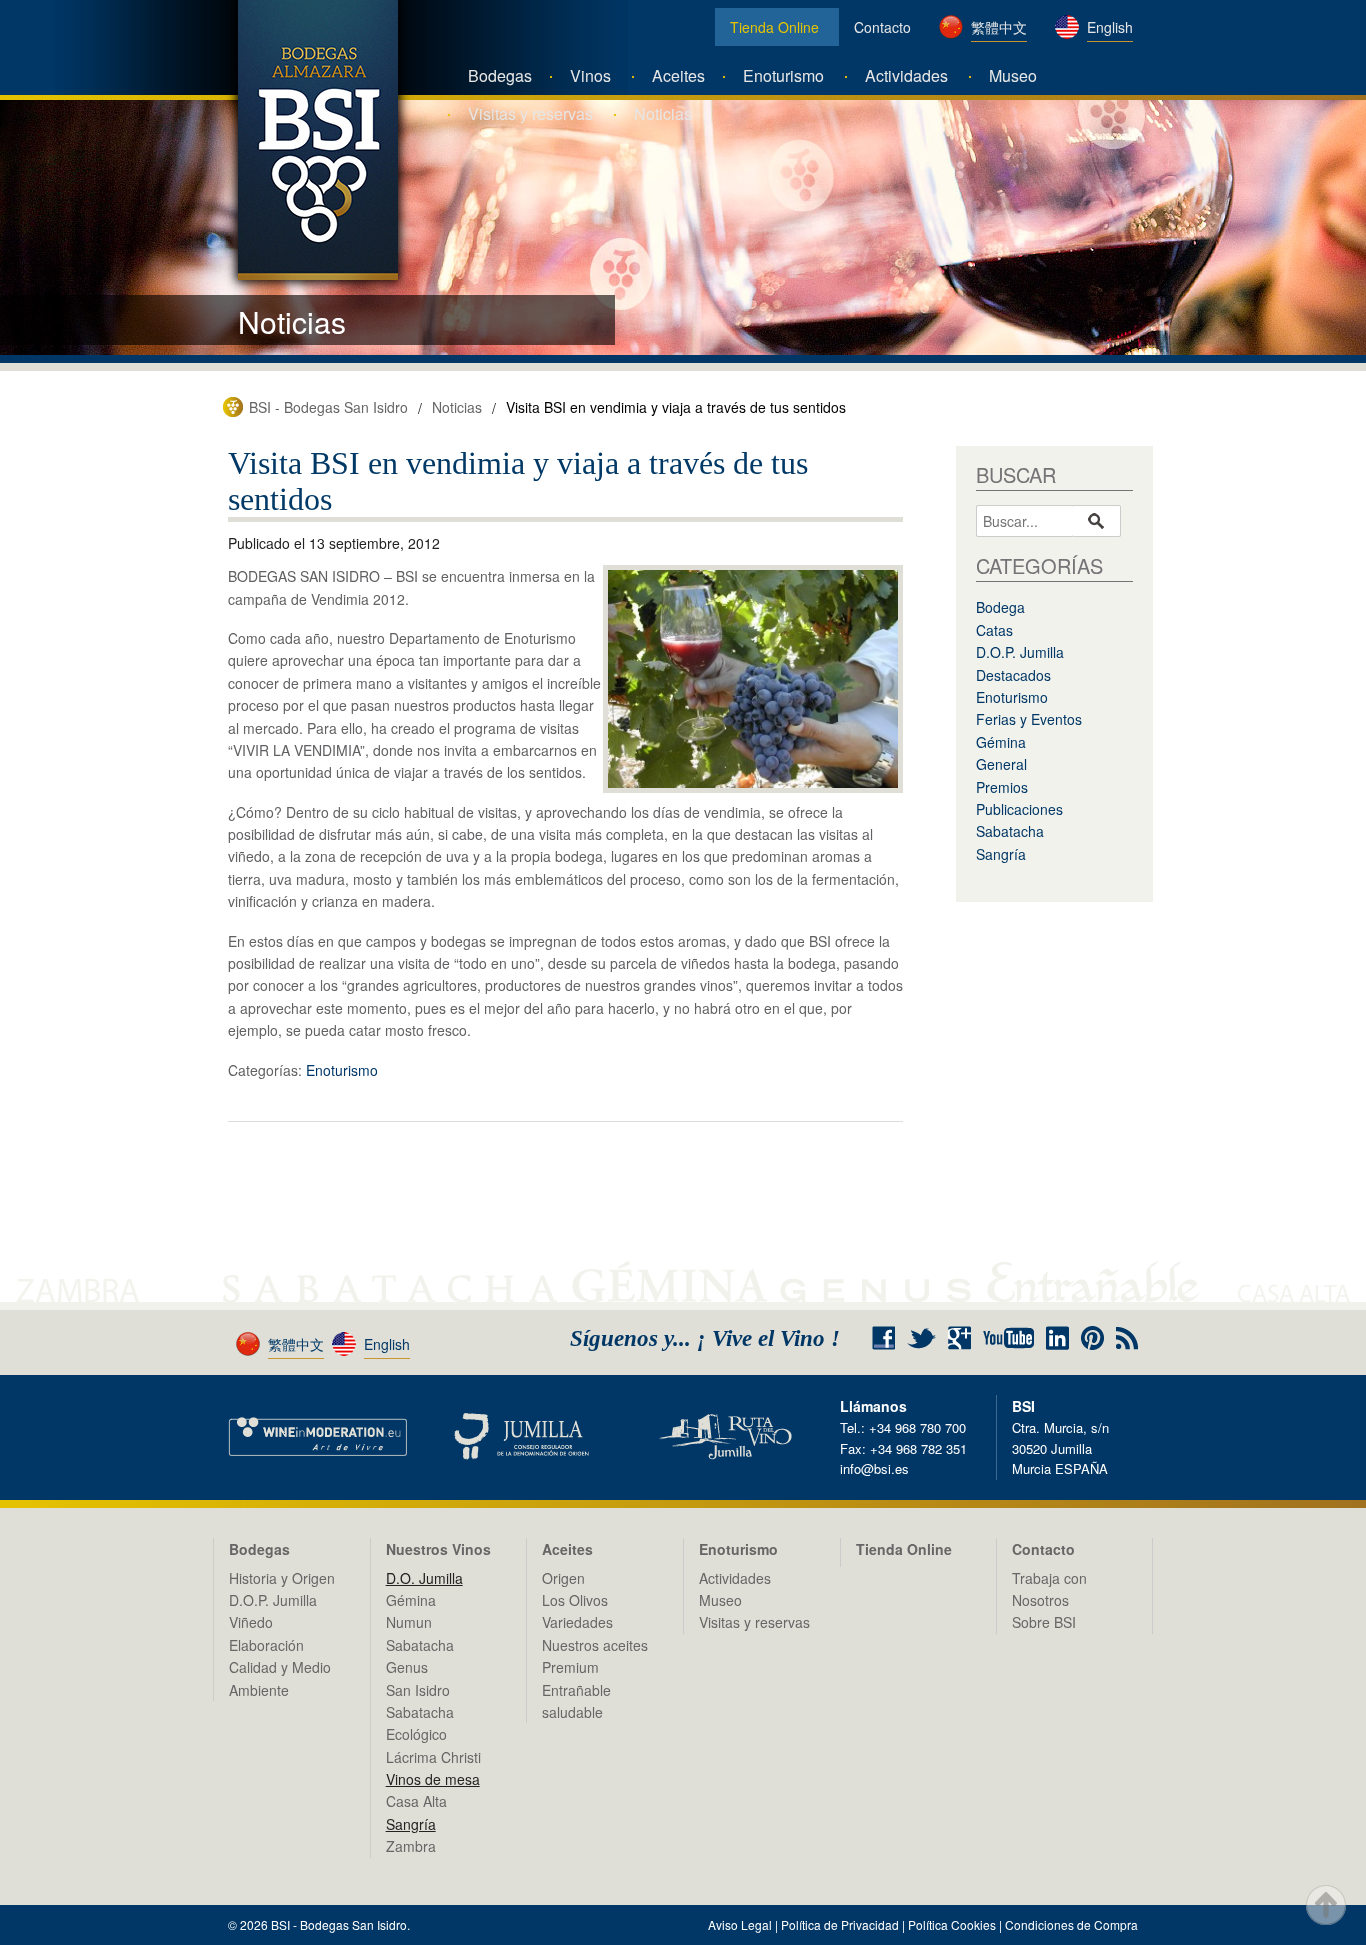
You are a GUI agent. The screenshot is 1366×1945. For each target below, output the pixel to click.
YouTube (1008, 1338)
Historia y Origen (282, 1578)
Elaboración (266, 1645)
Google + (967, 1338)
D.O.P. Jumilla (1020, 652)
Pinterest (1092, 1338)
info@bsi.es (874, 1468)
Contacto (882, 27)
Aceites (678, 75)
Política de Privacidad (840, 1924)
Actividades (906, 75)
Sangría (1001, 854)
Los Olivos (575, 1600)
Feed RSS (1127, 1338)
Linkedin (1057, 1338)
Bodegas (500, 75)
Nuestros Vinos (438, 1549)
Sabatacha (1010, 831)
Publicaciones (1019, 809)
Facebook (883, 1338)
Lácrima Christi (433, 1757)
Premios (1002, 787)
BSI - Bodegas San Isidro (328, 407)
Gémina (1001, 742)
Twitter (921, 1338)
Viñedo (251, 1622)
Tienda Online (774, 27)
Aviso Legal (740, 1924)
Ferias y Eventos (1029, 719)
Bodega (1000, 607)
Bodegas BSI (318, 140)
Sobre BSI (1044, 1622)
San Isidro (418, 1690)
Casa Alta (416, 1801)
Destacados (1013, 675)
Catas (994, 630)
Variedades (577, 1622)
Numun (409, 1622)
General (1001, 764)
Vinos (590, 75)
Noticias (663, 113)
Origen (563, 1578)
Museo (1013, 75)
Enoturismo (783, 75)
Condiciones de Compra (1071, 1924)
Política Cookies (952, 1924)
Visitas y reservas (530, 113)
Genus (407, 1667)
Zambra (411, 1846)
